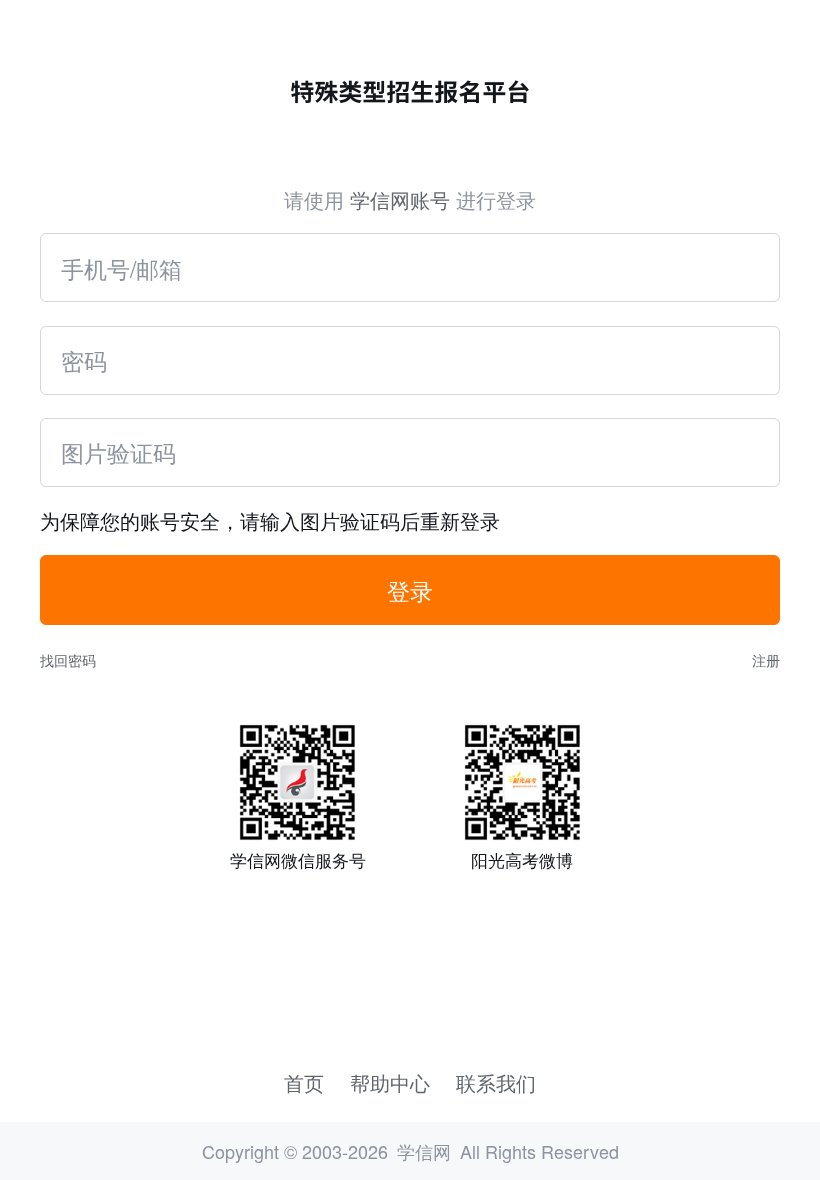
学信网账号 (400, 199)
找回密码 (68, 660)
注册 (766, 660)
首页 (304, 1082)
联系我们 (496, 1082)
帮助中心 (390, 1082)
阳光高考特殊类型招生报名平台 (410, 92)
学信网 (424, 1151)
